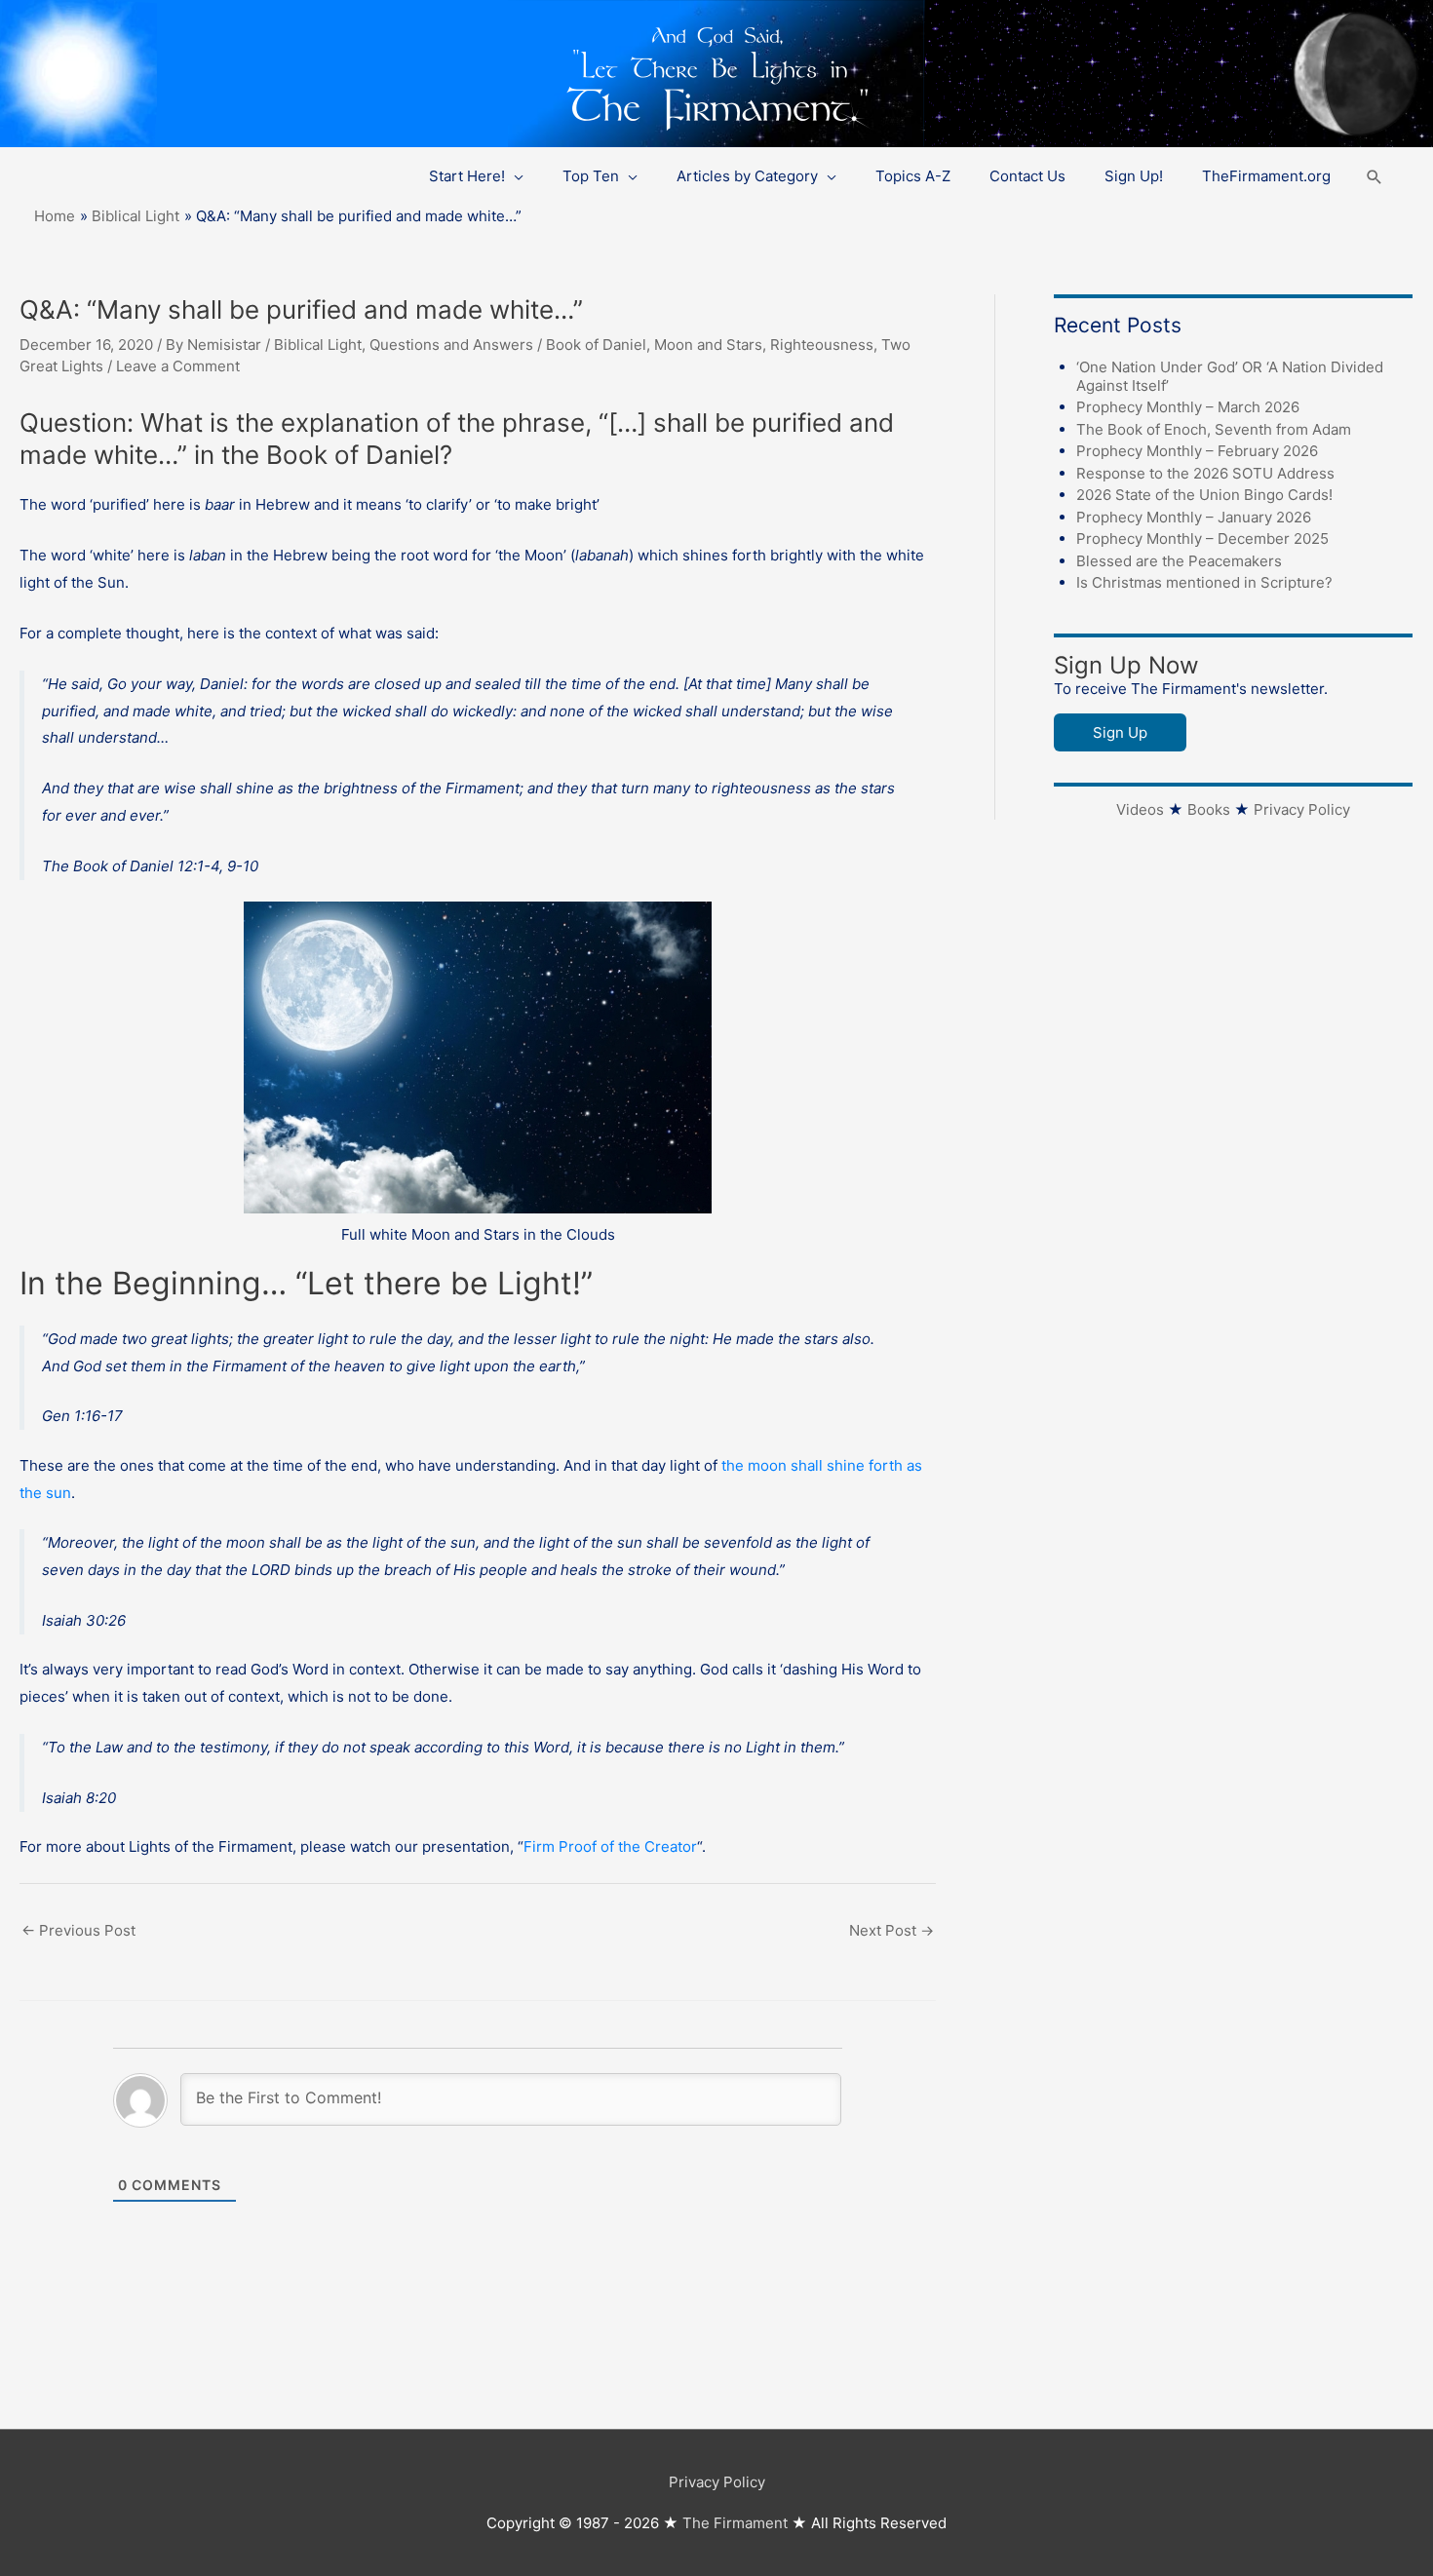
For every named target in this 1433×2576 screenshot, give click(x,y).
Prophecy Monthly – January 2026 (1194, 517)
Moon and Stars (708, 345)
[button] (1375, 177)
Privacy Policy (1302, 809)
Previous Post (78, 1930)
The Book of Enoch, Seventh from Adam (1214, 429)
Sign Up (1120, 732)
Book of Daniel (596, 345)
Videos (1140, 809)
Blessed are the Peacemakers (1179, 561)
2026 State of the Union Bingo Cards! (1204, 495)
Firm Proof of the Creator (610, 1846)
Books (1209, 809)
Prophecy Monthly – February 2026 (1197, 451)
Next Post (891, 1930)
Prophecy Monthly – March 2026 (1188, 407)
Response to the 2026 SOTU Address (1205, 473)
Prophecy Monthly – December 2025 (1202, 538)
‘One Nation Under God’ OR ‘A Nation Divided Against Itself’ (1230, 376)
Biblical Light (318, 345)
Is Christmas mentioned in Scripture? (1204, 582)
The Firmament (735, 2523)
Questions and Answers (451, 345)
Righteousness (822, 345)
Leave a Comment (178, 366)
